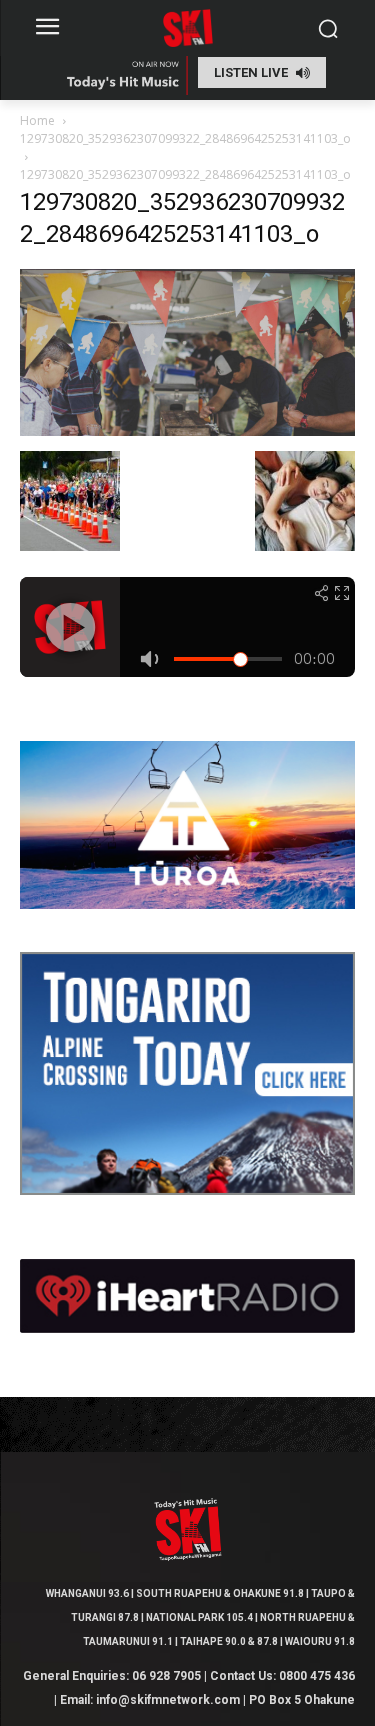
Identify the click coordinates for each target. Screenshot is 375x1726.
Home (37, 120)
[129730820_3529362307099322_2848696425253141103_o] (187, 430)
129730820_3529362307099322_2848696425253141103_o (185, 138)
